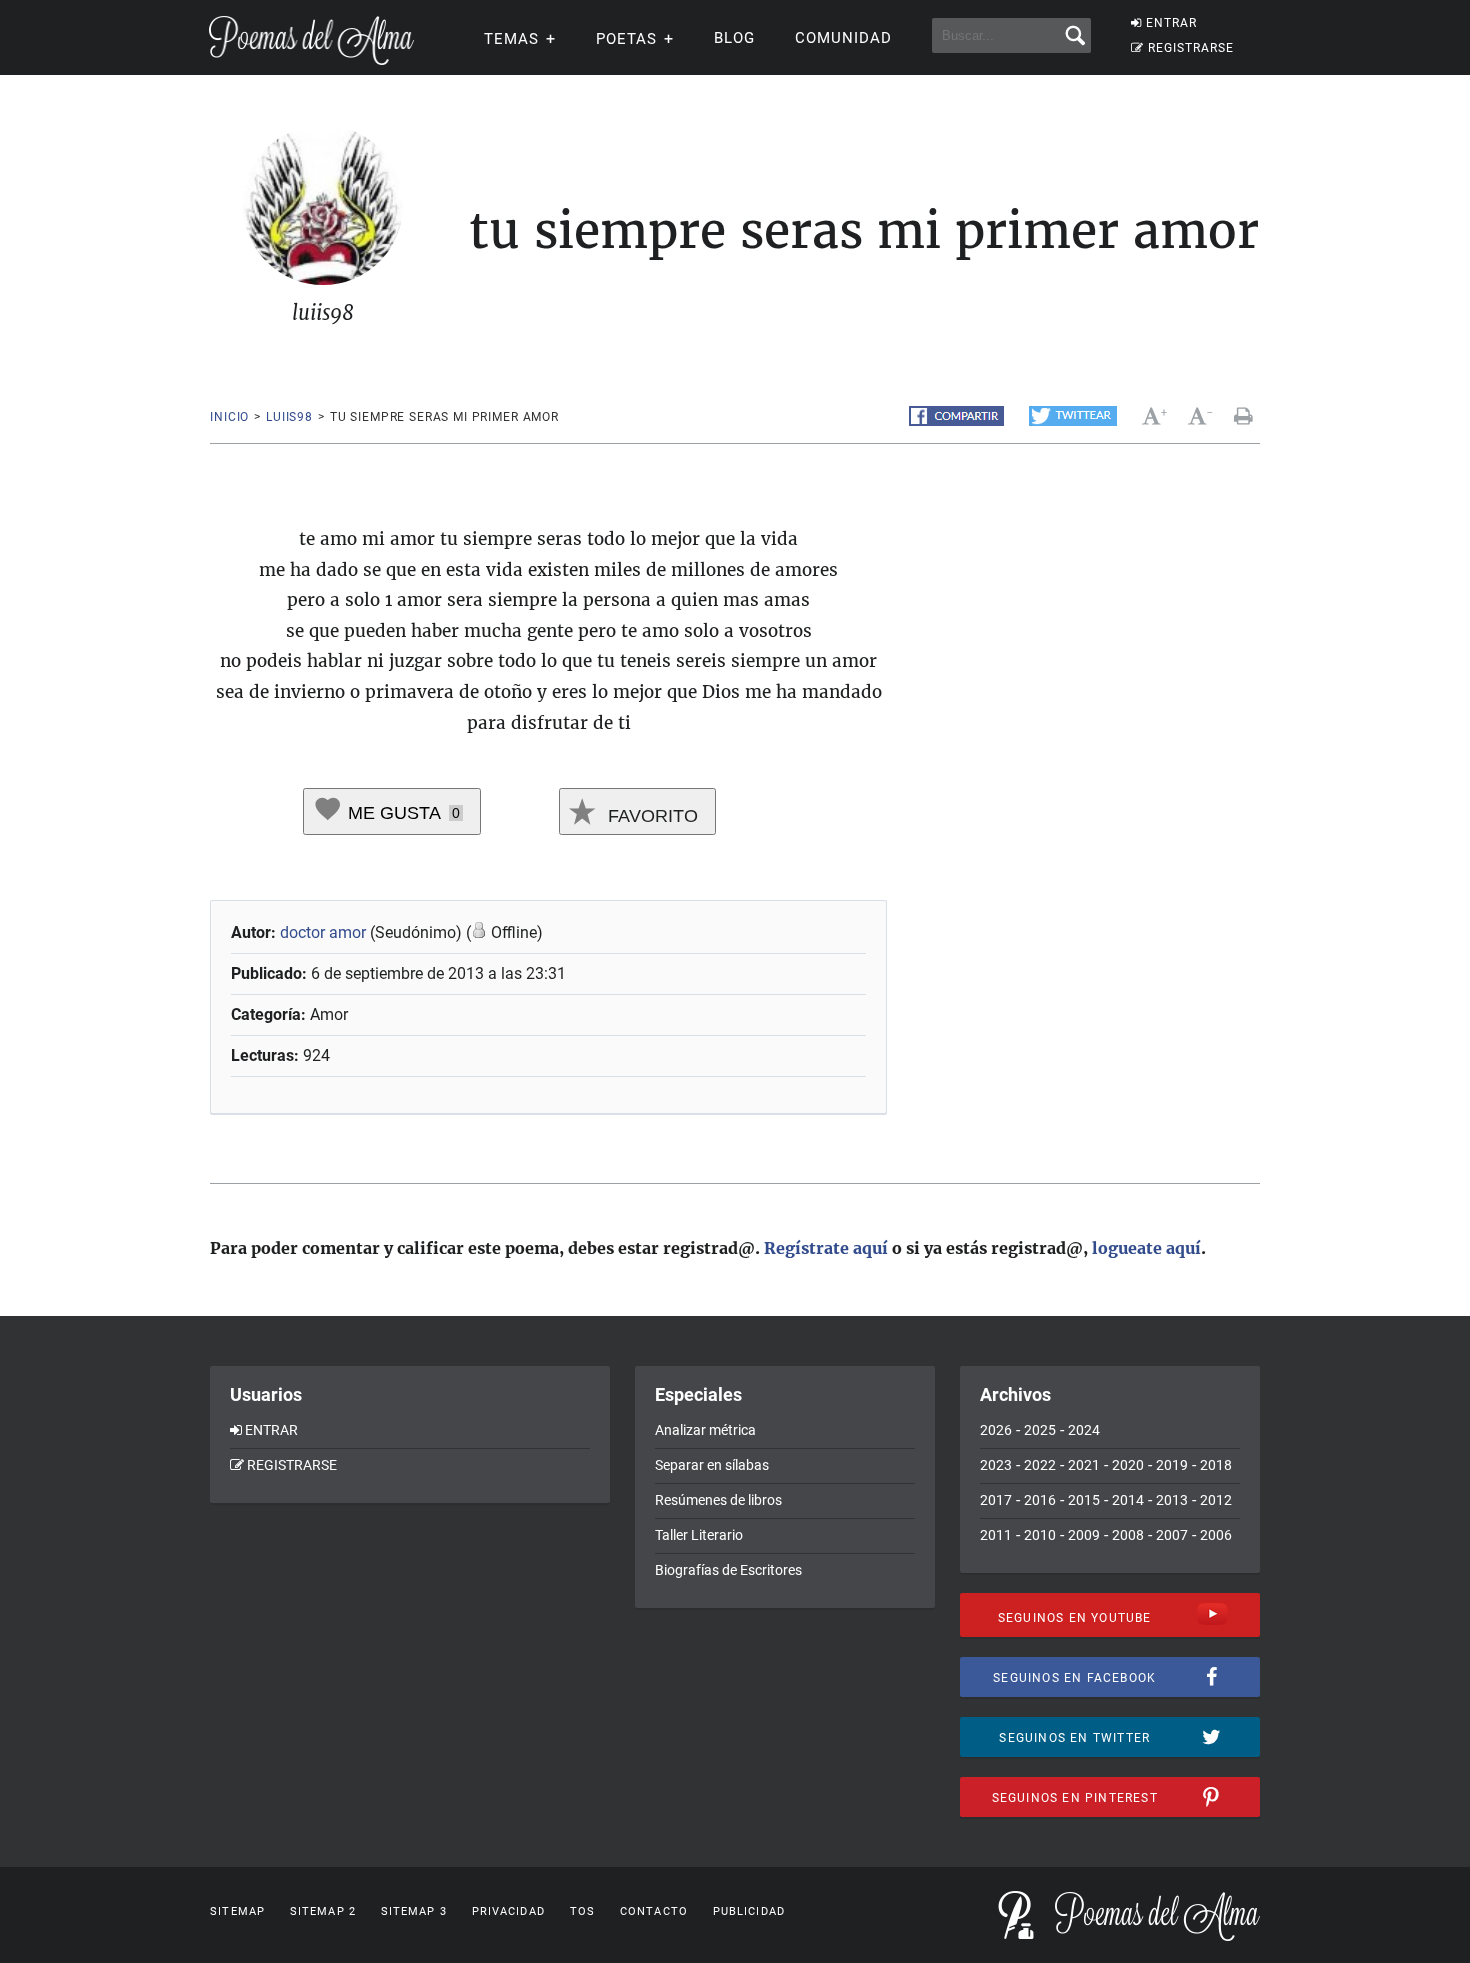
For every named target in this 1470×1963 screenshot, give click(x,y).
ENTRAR (1171, 23)
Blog (734, 38)
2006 (1216, 1535)
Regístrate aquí (826, 1248)
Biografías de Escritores (728, 1570)
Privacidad (508, 1911)
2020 (1128, 1465)
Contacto (654, 1911)
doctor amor (323, 932)
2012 (1216, 1500)
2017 (996, 1500)
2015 (1084, 1500)
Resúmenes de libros (718, 1500)
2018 (1216, 1465)
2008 (1128, 1535)
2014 (1128, 1500)
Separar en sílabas (712, 1465)
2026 (996, 1430)
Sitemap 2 (323, 1911)
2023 (996, 1465)
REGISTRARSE (1191, 48)
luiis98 (289, 417)
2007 (1172, 1535)
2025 (1040, 1430)
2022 (1040, 1465)
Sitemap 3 (414, 1911)
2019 (1172, 1465)
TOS (582, 1911)
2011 (996, 1535)
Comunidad (843, 38)
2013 (1172, 1500)
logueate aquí (1146, 1248)
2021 (1084, 1465)
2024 (1084, 1430)
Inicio (229, 417)
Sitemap (237, 1911)
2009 (1084, 1535)
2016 (1040, 1500)
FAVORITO (650, 816)
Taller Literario (699, 1535)
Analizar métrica (705, 1430)
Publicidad (749, 1911)
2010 (1040, 1535)
